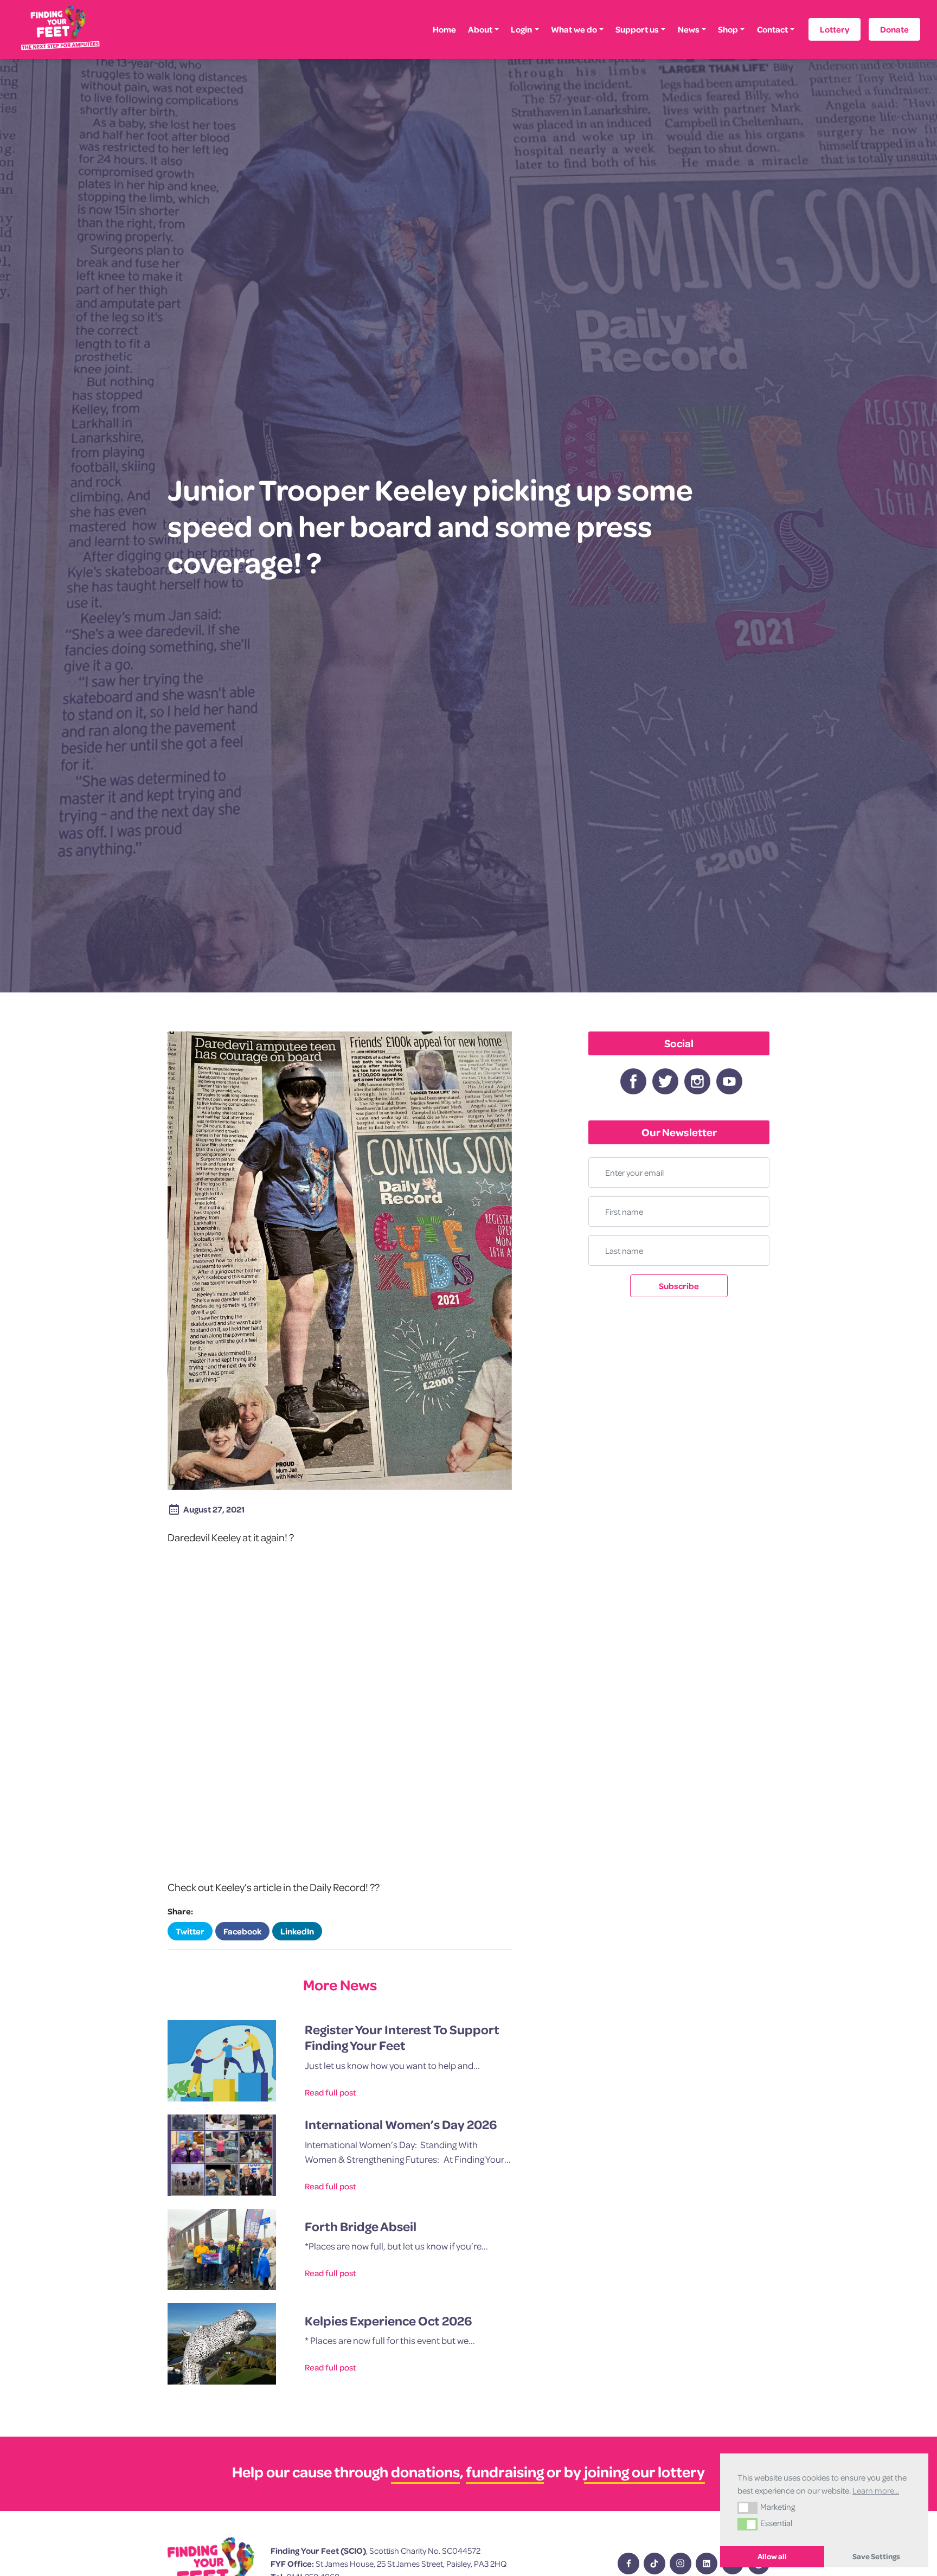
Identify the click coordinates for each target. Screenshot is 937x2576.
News (689, 29)
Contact (772, 29)
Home (444, 29)
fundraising (505, 2472)
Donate (894, 29)
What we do (574, 29)
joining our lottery (644, 2472)
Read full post (330, 2092)
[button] (747, 2508)
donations (425, 2472)
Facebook (242, 1931)
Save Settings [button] (876, 2556)
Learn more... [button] (876, 2490)
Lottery (835, 29)
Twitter (190, 1931)
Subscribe (679, 1286)
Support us (637, 29)
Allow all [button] (772, 2556)
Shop (728, 29)
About (480, 29)
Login (521, 29)
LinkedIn (297, 1931)
